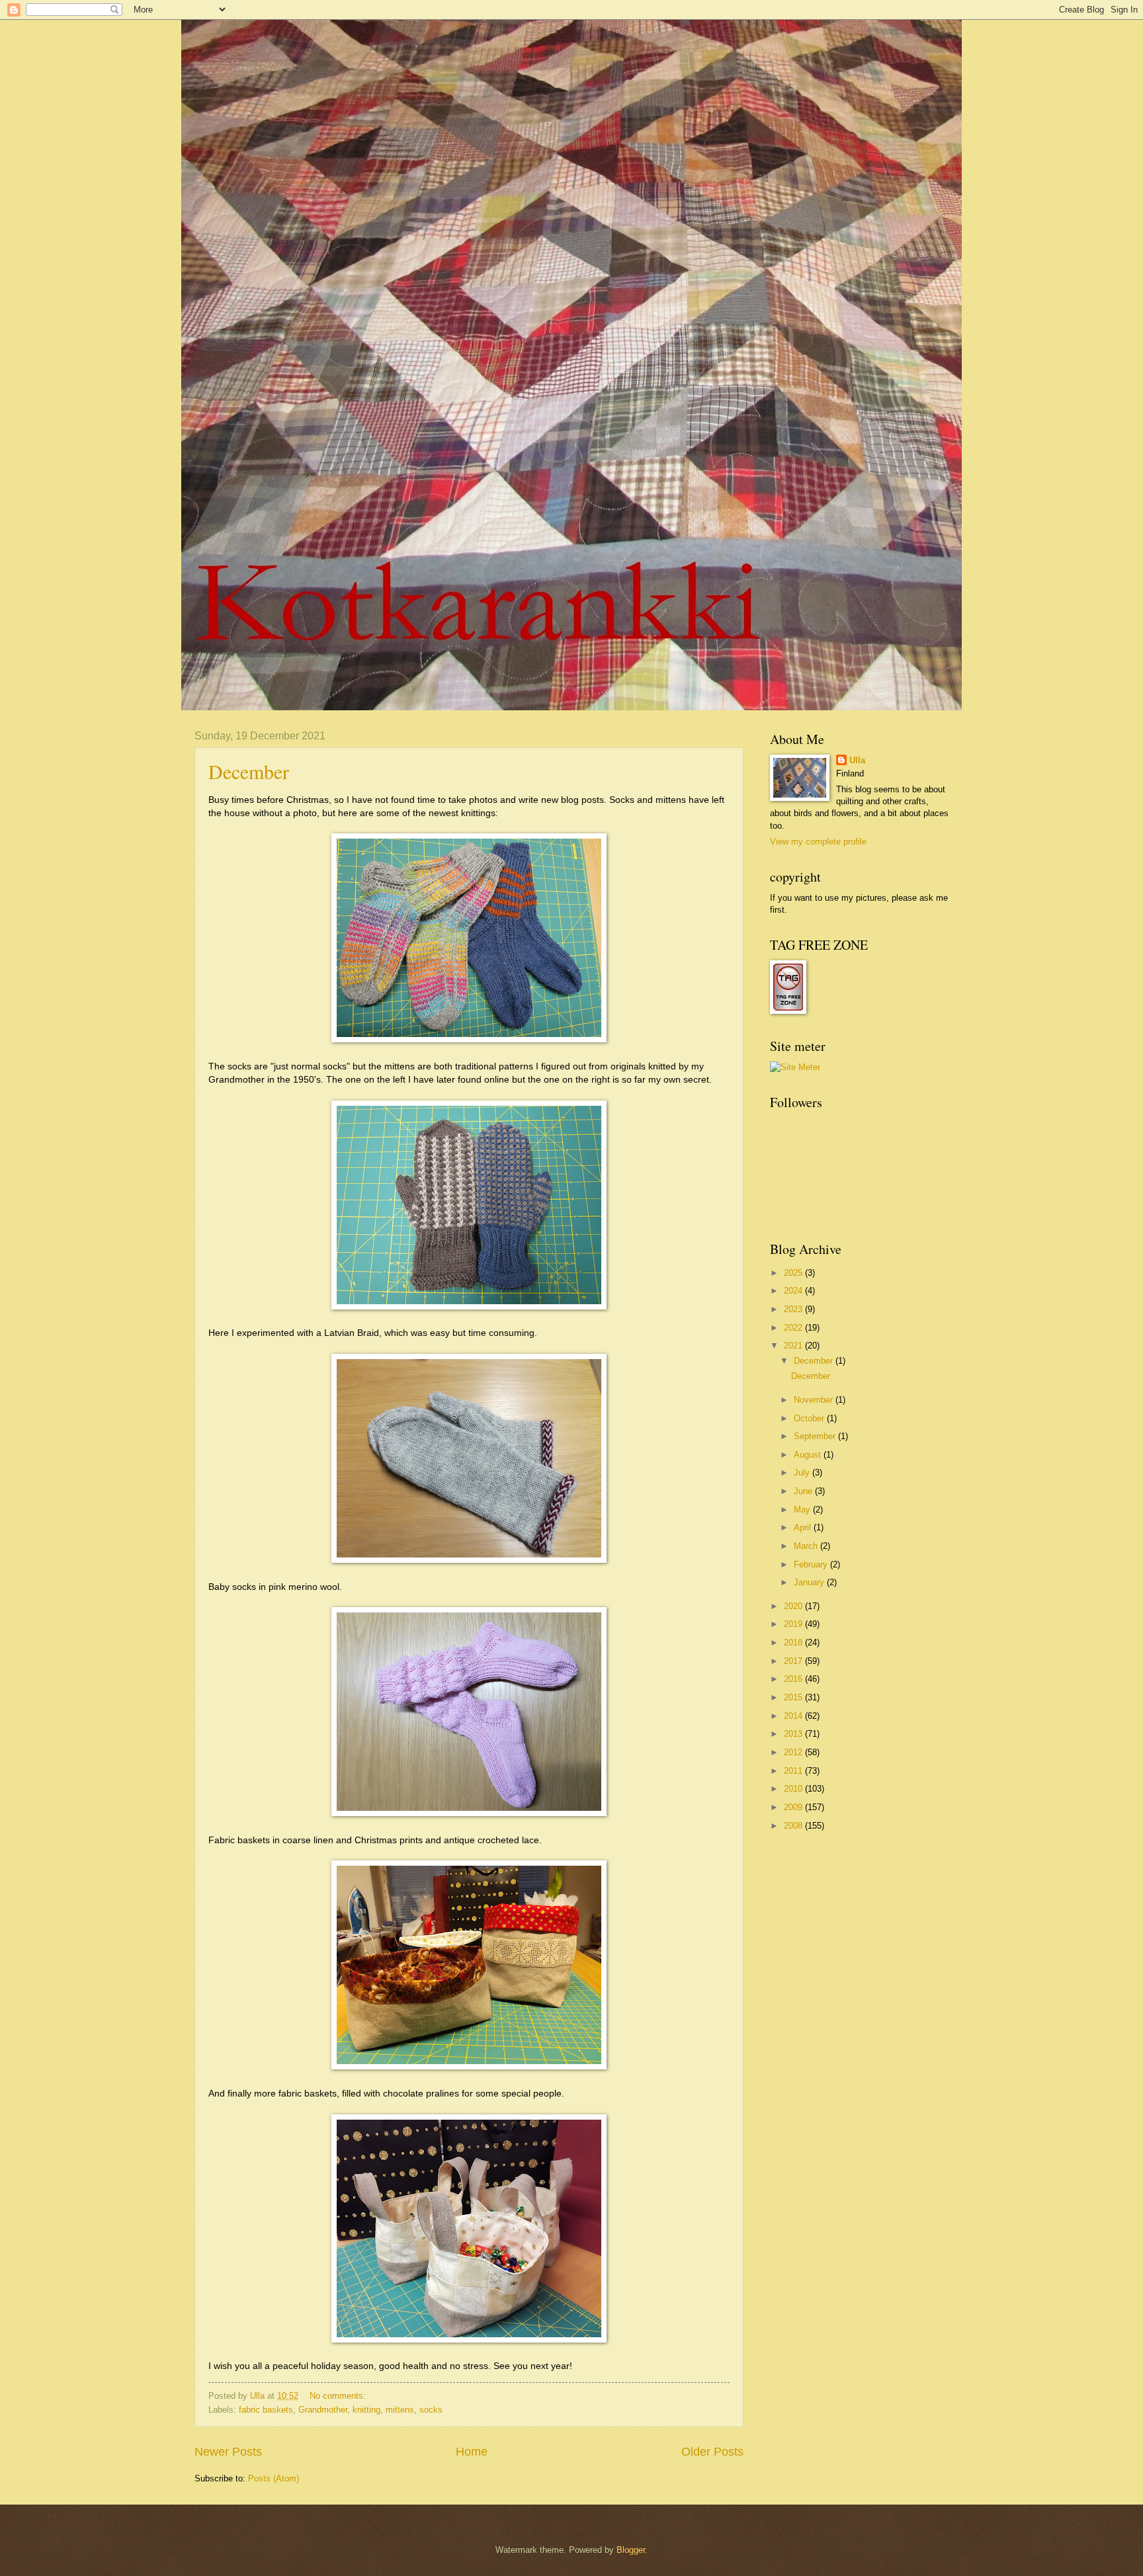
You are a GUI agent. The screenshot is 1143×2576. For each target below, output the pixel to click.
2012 (794, 1752)
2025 (794, 1273)
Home (472, 2452)
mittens (400, 2410)
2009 (794, 1807)
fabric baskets (266, 2410)
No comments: (339, 2396)
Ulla (857, 760)
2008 (794, 1826)
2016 (794, 1679)
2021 (794, 1346)
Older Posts (712, 2452)
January (810, 1582)
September (816, 1436)
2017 (794, 1661)
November (815, 1400)
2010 (794, 1789)
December (249, 771)
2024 (794, 1291)
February (812, 1564)
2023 (794, 1309)
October (810, 1418)
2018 (794, 1642)
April (804, 1527)
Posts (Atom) (274, 2478)
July (803, 1473)
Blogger (631, 2550)
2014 (794, 1716)
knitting (366, 2410)
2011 (794, 1771)
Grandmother (323, 2410)
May (803, 1510)
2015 (794, 1697)
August (809, 1455)
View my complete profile (818, 842)
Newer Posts (228, 2452)
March (807, 1546)
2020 (794, 1606)
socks (431, 2410)
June (804, 1491)
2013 (794, 1734)
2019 (794, 1624)
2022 (794, 1328)
